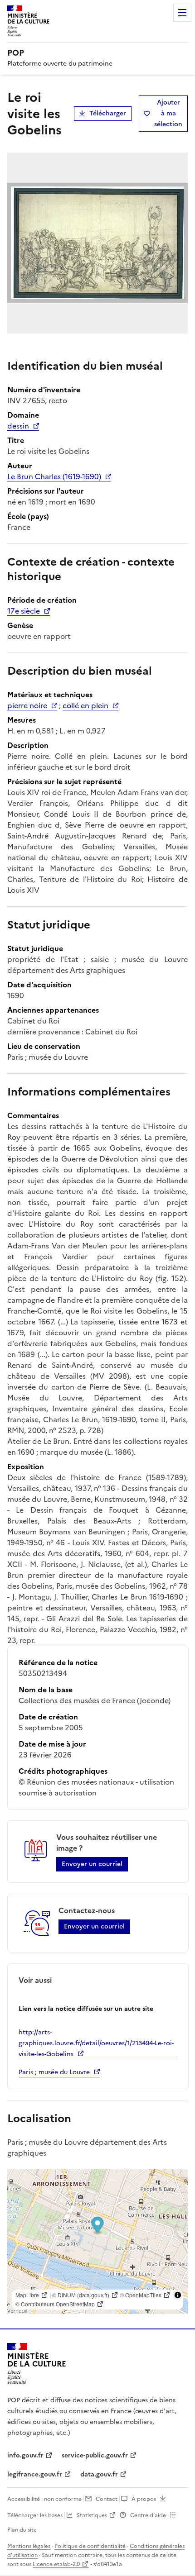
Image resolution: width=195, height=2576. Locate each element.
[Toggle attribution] (178, 2295)
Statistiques (92, 2515)
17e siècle (24, 611)
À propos (144, 2499)
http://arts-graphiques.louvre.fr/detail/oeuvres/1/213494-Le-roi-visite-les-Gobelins (96, 2043)
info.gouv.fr (25, 2455)
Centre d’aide (148, 2515)
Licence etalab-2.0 (56, 2564)
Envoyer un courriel (92, 1864)
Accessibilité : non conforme (44, 2499)
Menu (182, 13)
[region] (97, 2242)
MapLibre (27, 2295)
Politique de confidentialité (90, 2546)
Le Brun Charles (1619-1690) (54, 476)
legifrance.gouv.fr (35, 2474)
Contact (107, 2499)
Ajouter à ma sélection (168, 113)
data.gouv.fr (99, 2474)
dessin (18, 426)
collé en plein (85, 705)
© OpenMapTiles (141, 2295)
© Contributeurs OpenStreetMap (55, 2304)
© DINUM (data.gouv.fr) (81, 2295)
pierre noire (27, 705)
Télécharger (108, 113)
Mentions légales (29, 2546)
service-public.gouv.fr (95, 2455)
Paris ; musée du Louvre (54, 2072)
